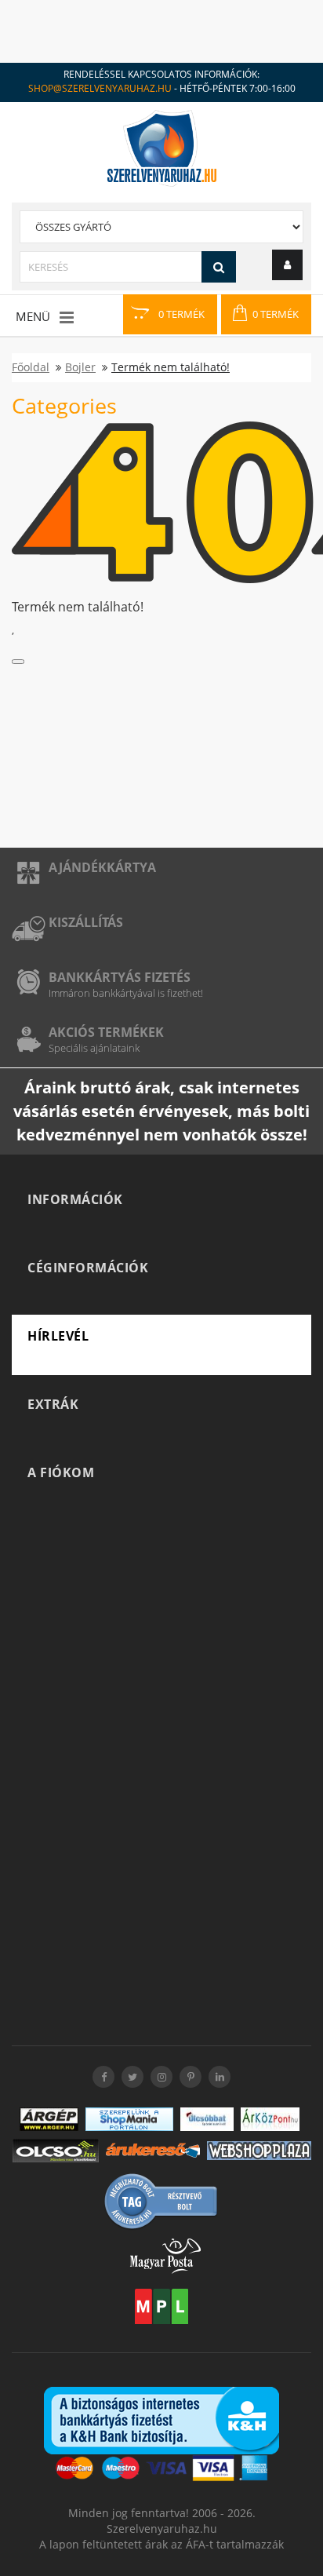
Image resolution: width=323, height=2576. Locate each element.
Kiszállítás (86, 922)
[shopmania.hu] (129, 2119)
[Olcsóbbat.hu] (207, 2119)
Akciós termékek (106, 1032)
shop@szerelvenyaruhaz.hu (100, 88)
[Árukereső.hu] (153, 2150)
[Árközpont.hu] (270, 2119)
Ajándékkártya (102, 867)
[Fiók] (287, 265)
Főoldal (31, 367)
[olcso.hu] (56, 2151)
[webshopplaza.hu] (259, 2151)
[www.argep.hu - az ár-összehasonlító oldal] (49, 2119)
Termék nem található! (171, 367)
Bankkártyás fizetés (120, 977)
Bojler (80, 367)
